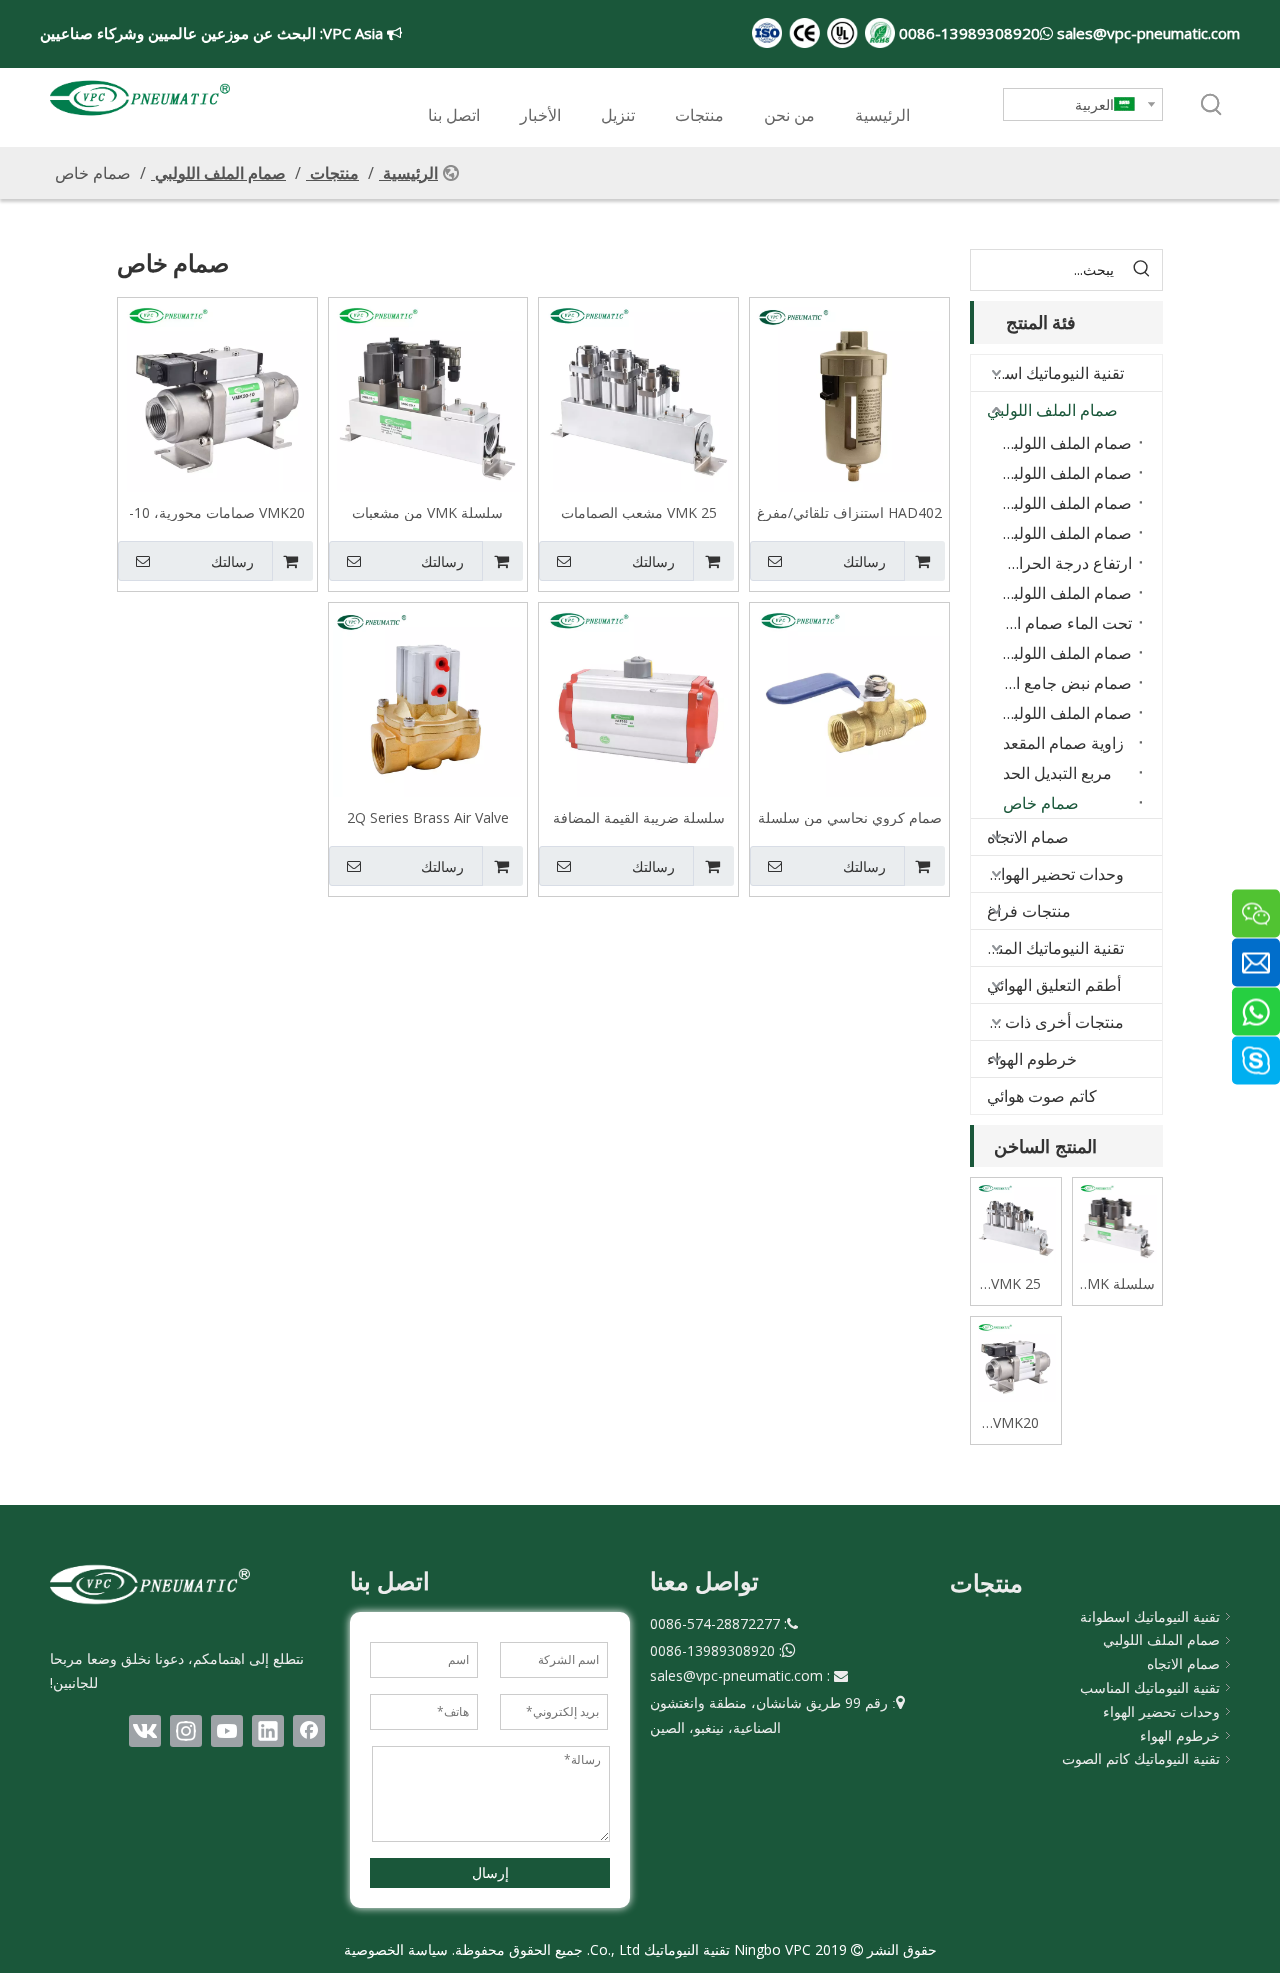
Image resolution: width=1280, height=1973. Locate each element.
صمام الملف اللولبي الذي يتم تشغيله (1062, 503)
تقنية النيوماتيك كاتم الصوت (1141, 1758)
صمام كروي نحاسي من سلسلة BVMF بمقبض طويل (850, 817)
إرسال (490, 1872)
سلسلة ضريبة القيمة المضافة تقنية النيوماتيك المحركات (639, 817)
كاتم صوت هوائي (1042, 1096)
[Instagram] (186, 1731)
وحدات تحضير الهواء (1161, 1711)
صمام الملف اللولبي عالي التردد (1062, 593)
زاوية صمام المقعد (1063, 743)
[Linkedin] (268, 1731)
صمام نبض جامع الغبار (1062, 683)
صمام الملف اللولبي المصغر (1062, 713)
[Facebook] (309, 1731)
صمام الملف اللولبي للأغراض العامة (1062, 443)
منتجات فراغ (1029, 911)
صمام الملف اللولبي (1052, 410)
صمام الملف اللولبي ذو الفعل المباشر (1062, 473)
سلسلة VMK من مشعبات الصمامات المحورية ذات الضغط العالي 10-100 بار (427, 512)
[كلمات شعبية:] (1212, 106)
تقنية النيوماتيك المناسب (1047, 948)
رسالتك (864, 562)
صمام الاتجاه (1028, 837)
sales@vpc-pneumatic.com (1146, 33)
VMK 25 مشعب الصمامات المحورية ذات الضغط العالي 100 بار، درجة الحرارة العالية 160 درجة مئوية (639, 512)
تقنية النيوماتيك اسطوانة (1047, 373)
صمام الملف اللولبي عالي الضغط (1062, 533)
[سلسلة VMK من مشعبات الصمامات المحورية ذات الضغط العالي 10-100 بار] (427, 395)
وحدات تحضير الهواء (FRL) (1047, 874)
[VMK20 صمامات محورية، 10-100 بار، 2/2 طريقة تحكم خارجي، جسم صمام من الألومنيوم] (217, 395)
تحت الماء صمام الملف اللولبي (1062, 623)
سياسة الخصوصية (396, 1949)
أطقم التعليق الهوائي (1054, 985)
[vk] (145, 1731)
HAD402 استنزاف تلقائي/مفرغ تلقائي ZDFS (849, 512)
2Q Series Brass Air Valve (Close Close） (428, 817)
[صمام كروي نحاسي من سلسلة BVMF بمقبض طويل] (849, 700)
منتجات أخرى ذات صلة (1048, 1022)
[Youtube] (227, 1731)
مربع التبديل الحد (1057, 773)
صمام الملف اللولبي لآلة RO (1062, 653)
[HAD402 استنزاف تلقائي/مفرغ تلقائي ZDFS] (849, 395)
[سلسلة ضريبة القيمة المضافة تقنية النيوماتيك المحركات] (638, 700)
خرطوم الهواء (1032, 1059)
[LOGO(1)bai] (150, 1584)
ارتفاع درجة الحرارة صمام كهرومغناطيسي (1062, 563)
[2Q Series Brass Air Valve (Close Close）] (427, 700)
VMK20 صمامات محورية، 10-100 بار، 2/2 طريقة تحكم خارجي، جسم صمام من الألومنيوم (217, 512)
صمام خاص (1041, 803)
